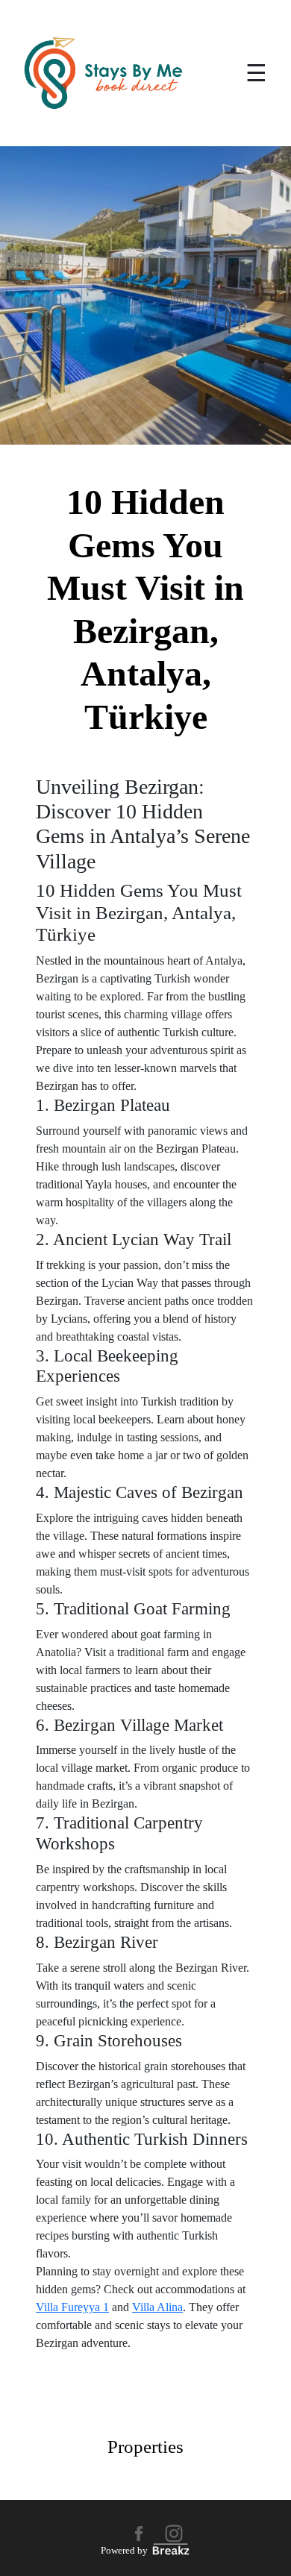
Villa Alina (157, 2307)
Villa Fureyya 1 (72, 2307)
